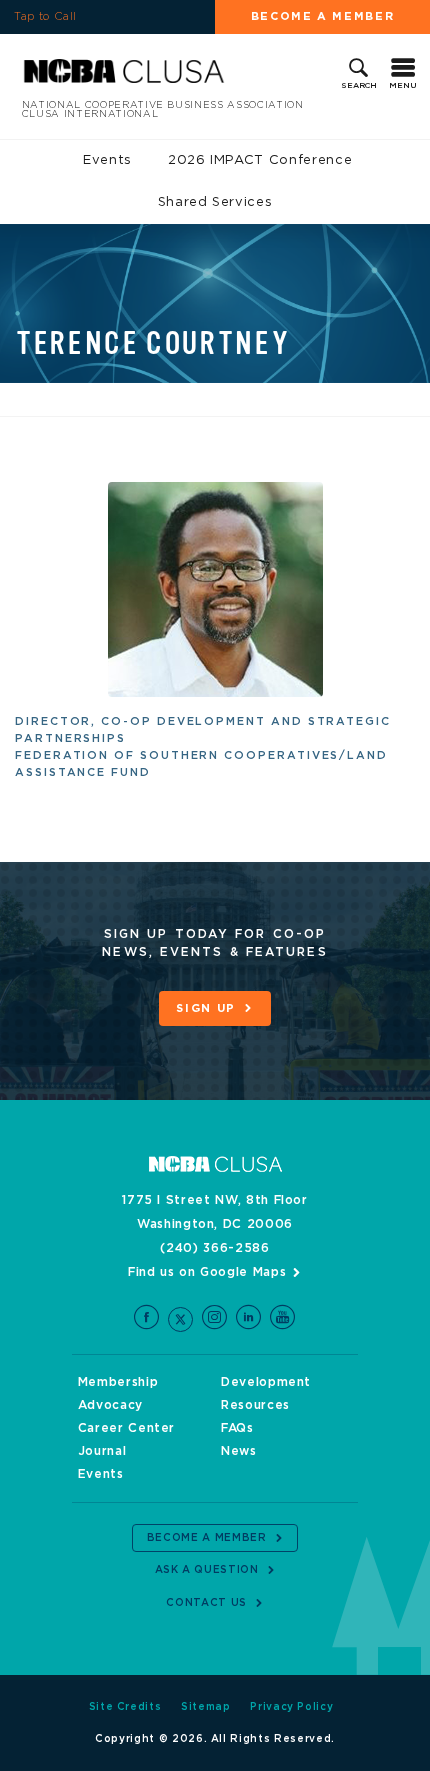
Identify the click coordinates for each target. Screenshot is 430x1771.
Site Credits (125, 1707)
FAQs (237, 1428)
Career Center (126, 1428)
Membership (118, 1382)
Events (107, 160)
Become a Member (323, 16)
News (239, 1451)
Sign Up (206, 1008)
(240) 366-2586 (214, 1248)
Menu (403, 86)
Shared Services (215, 202)
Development (266, 1382)
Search (359, 86)
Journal (102, 1451)
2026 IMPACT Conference (260, 160)
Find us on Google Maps (207, 1272)
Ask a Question (207, 1570)
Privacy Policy (291, 1707)
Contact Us (206, 1603)
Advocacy (110, 1405)
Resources (255, 1405)
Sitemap (206, 1707)
